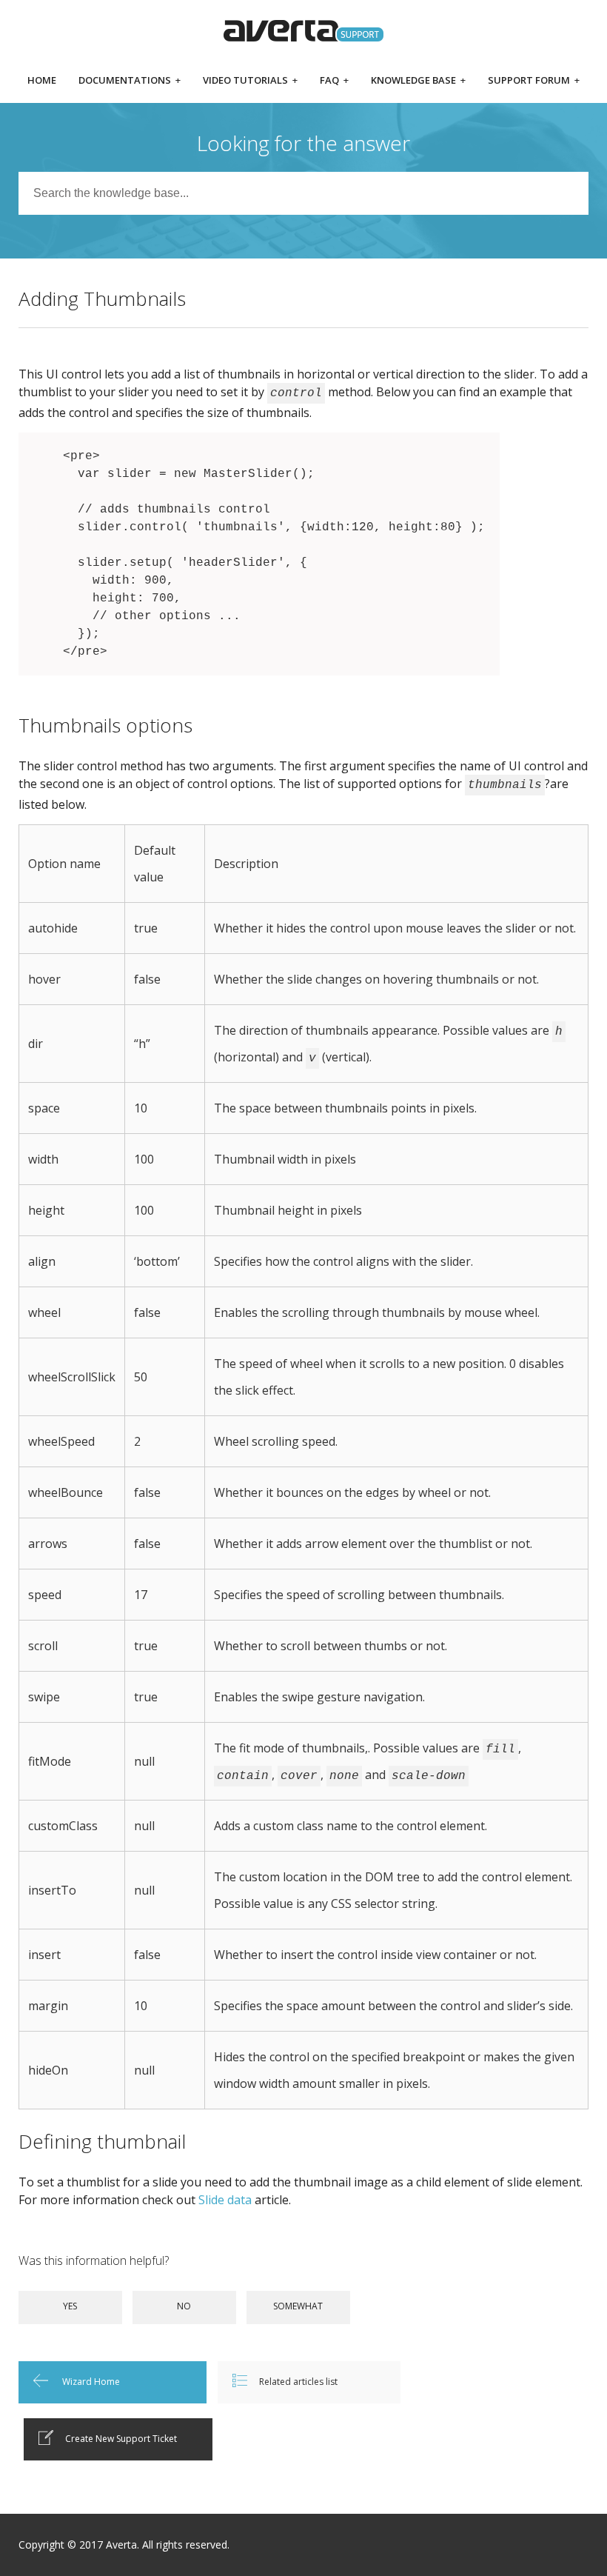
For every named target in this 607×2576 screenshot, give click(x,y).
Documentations (130, 81)
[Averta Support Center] (304, 31)
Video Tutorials (250, 81)
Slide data (225, 2200)
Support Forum (534, 81)
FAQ (334, 81)
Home (42, 81)
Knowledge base (418, 81)
